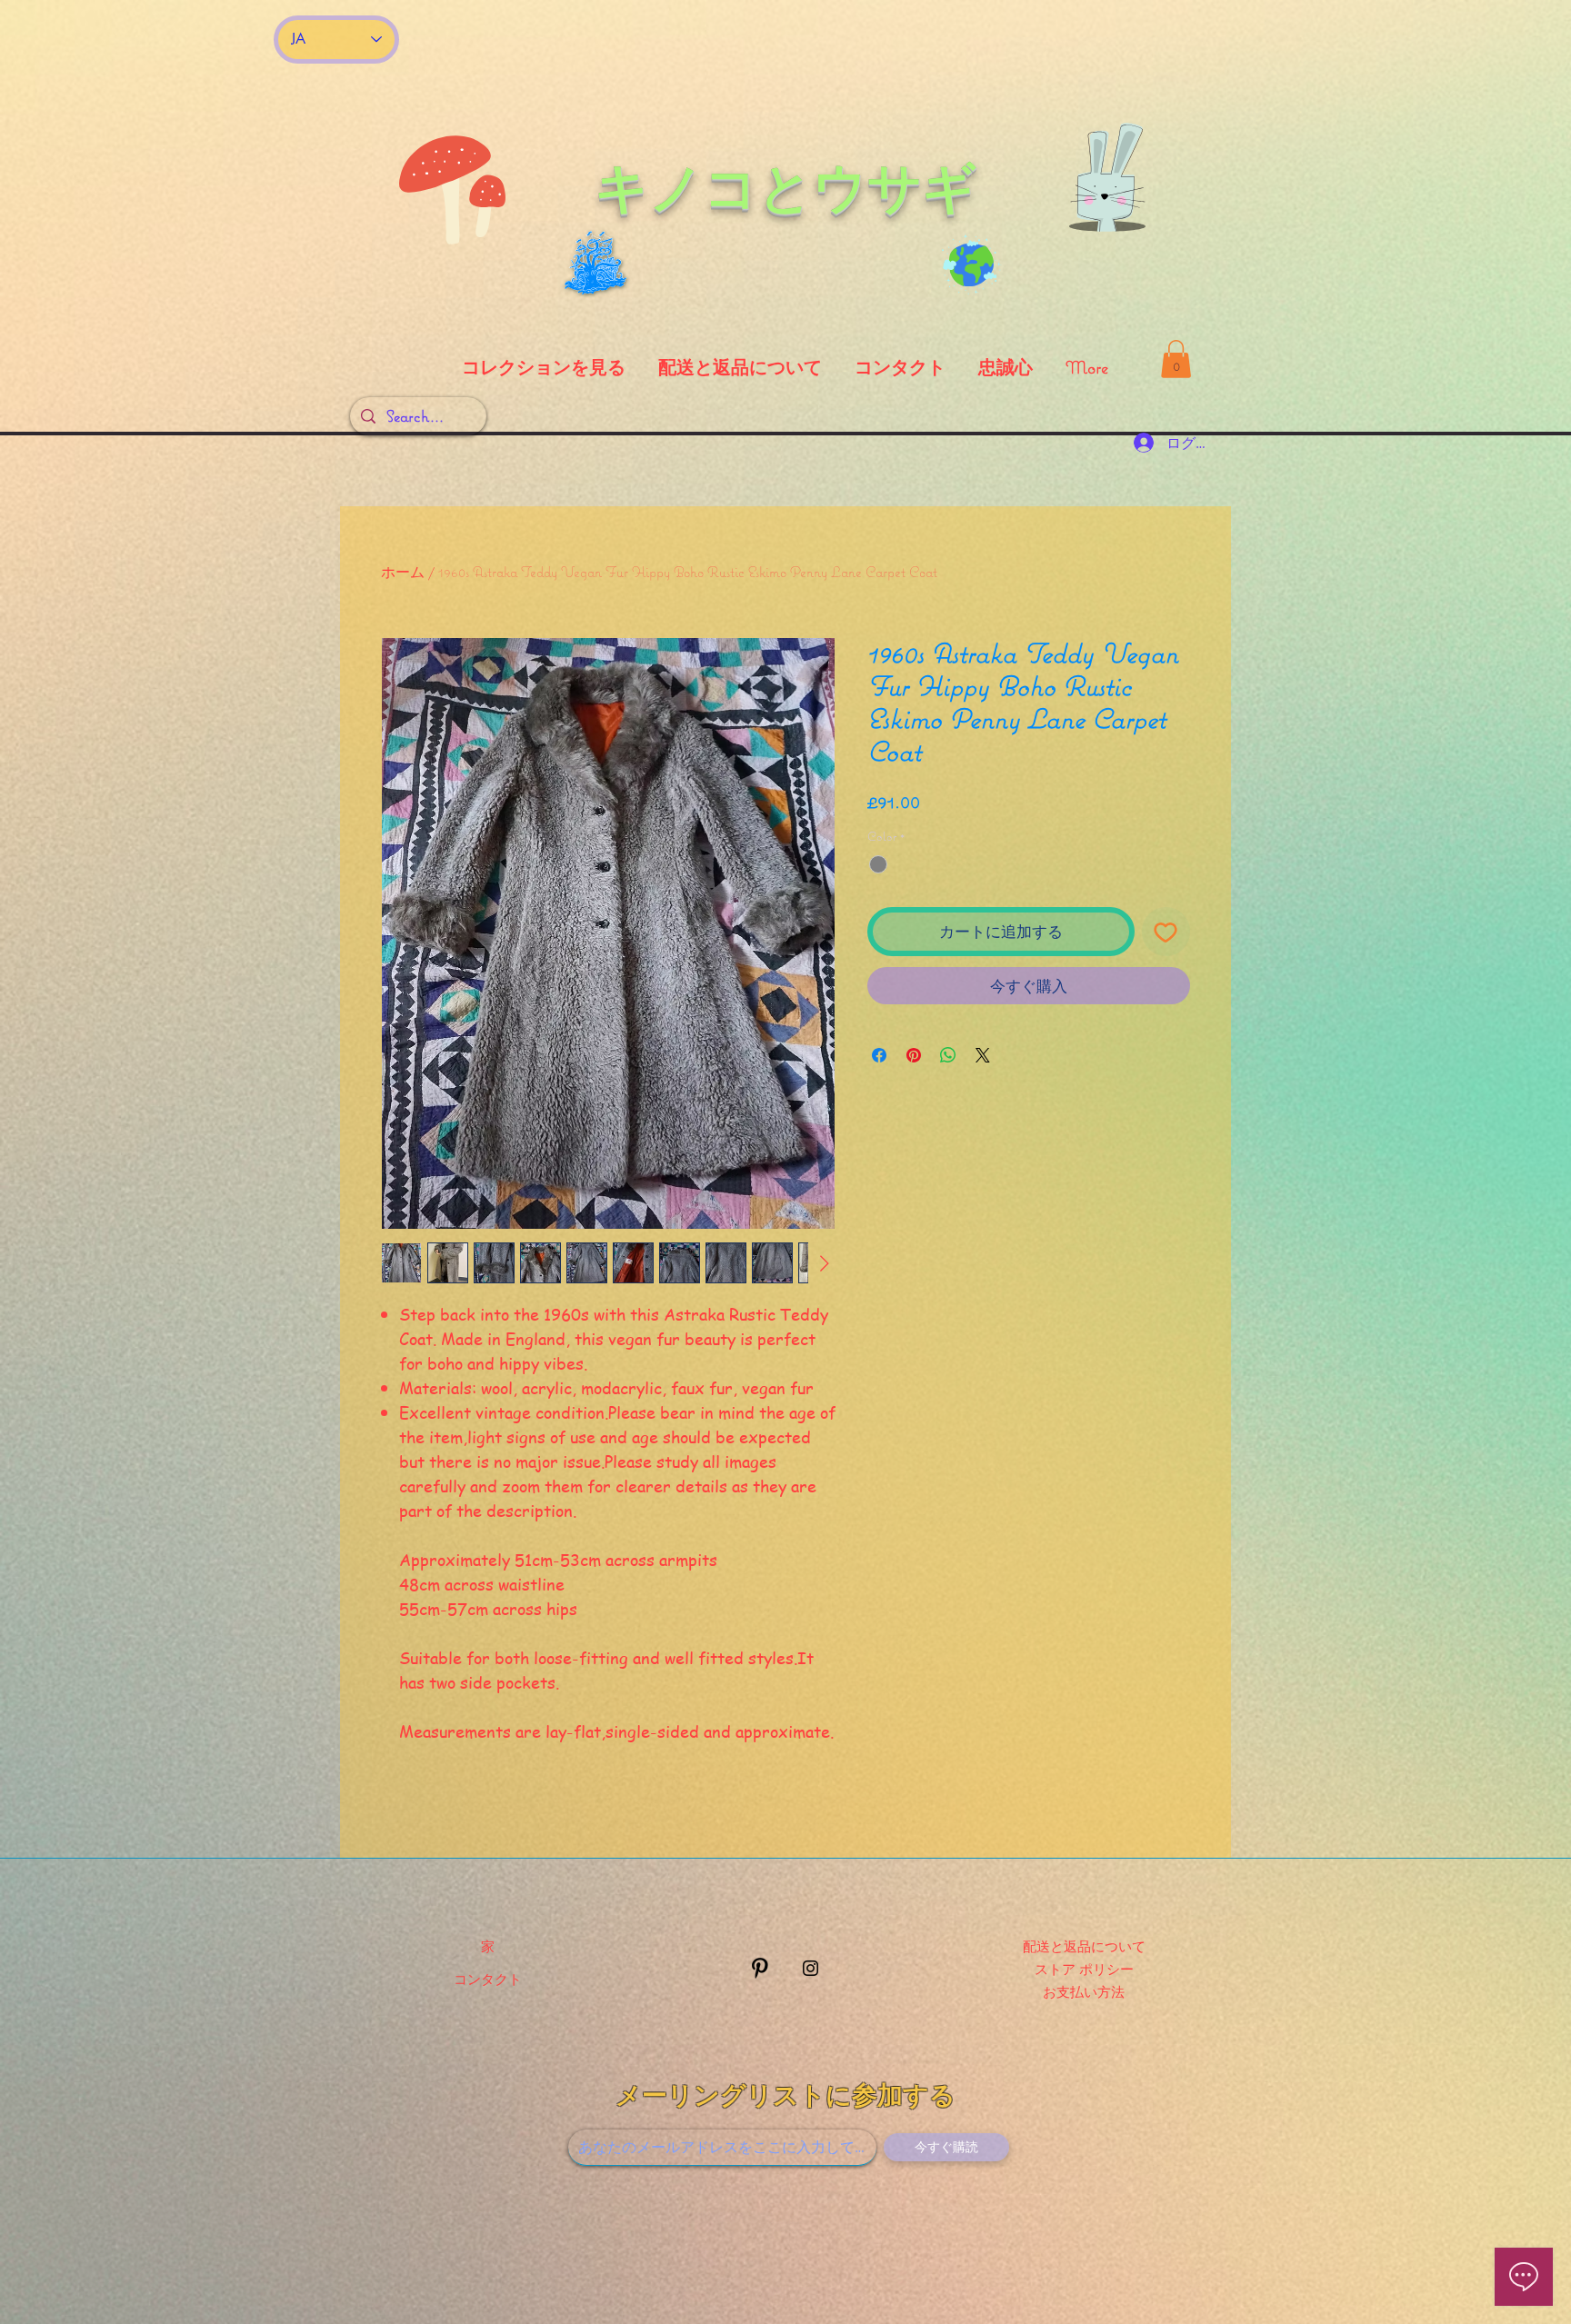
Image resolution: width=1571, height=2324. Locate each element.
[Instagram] (811, 1968)
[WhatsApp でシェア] (948, 1055)
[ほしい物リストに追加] (1166, 932)
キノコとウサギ (785, 187)
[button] (1176, 359)
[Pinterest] (760, 1968)
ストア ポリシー (1084, 1969)
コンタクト (488, 1979)
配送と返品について (1084, 1946)
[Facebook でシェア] (879, 1055)
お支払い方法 (1084, 1991)
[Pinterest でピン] (914, 1055)
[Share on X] (983, 1055)
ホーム (403, 572)
